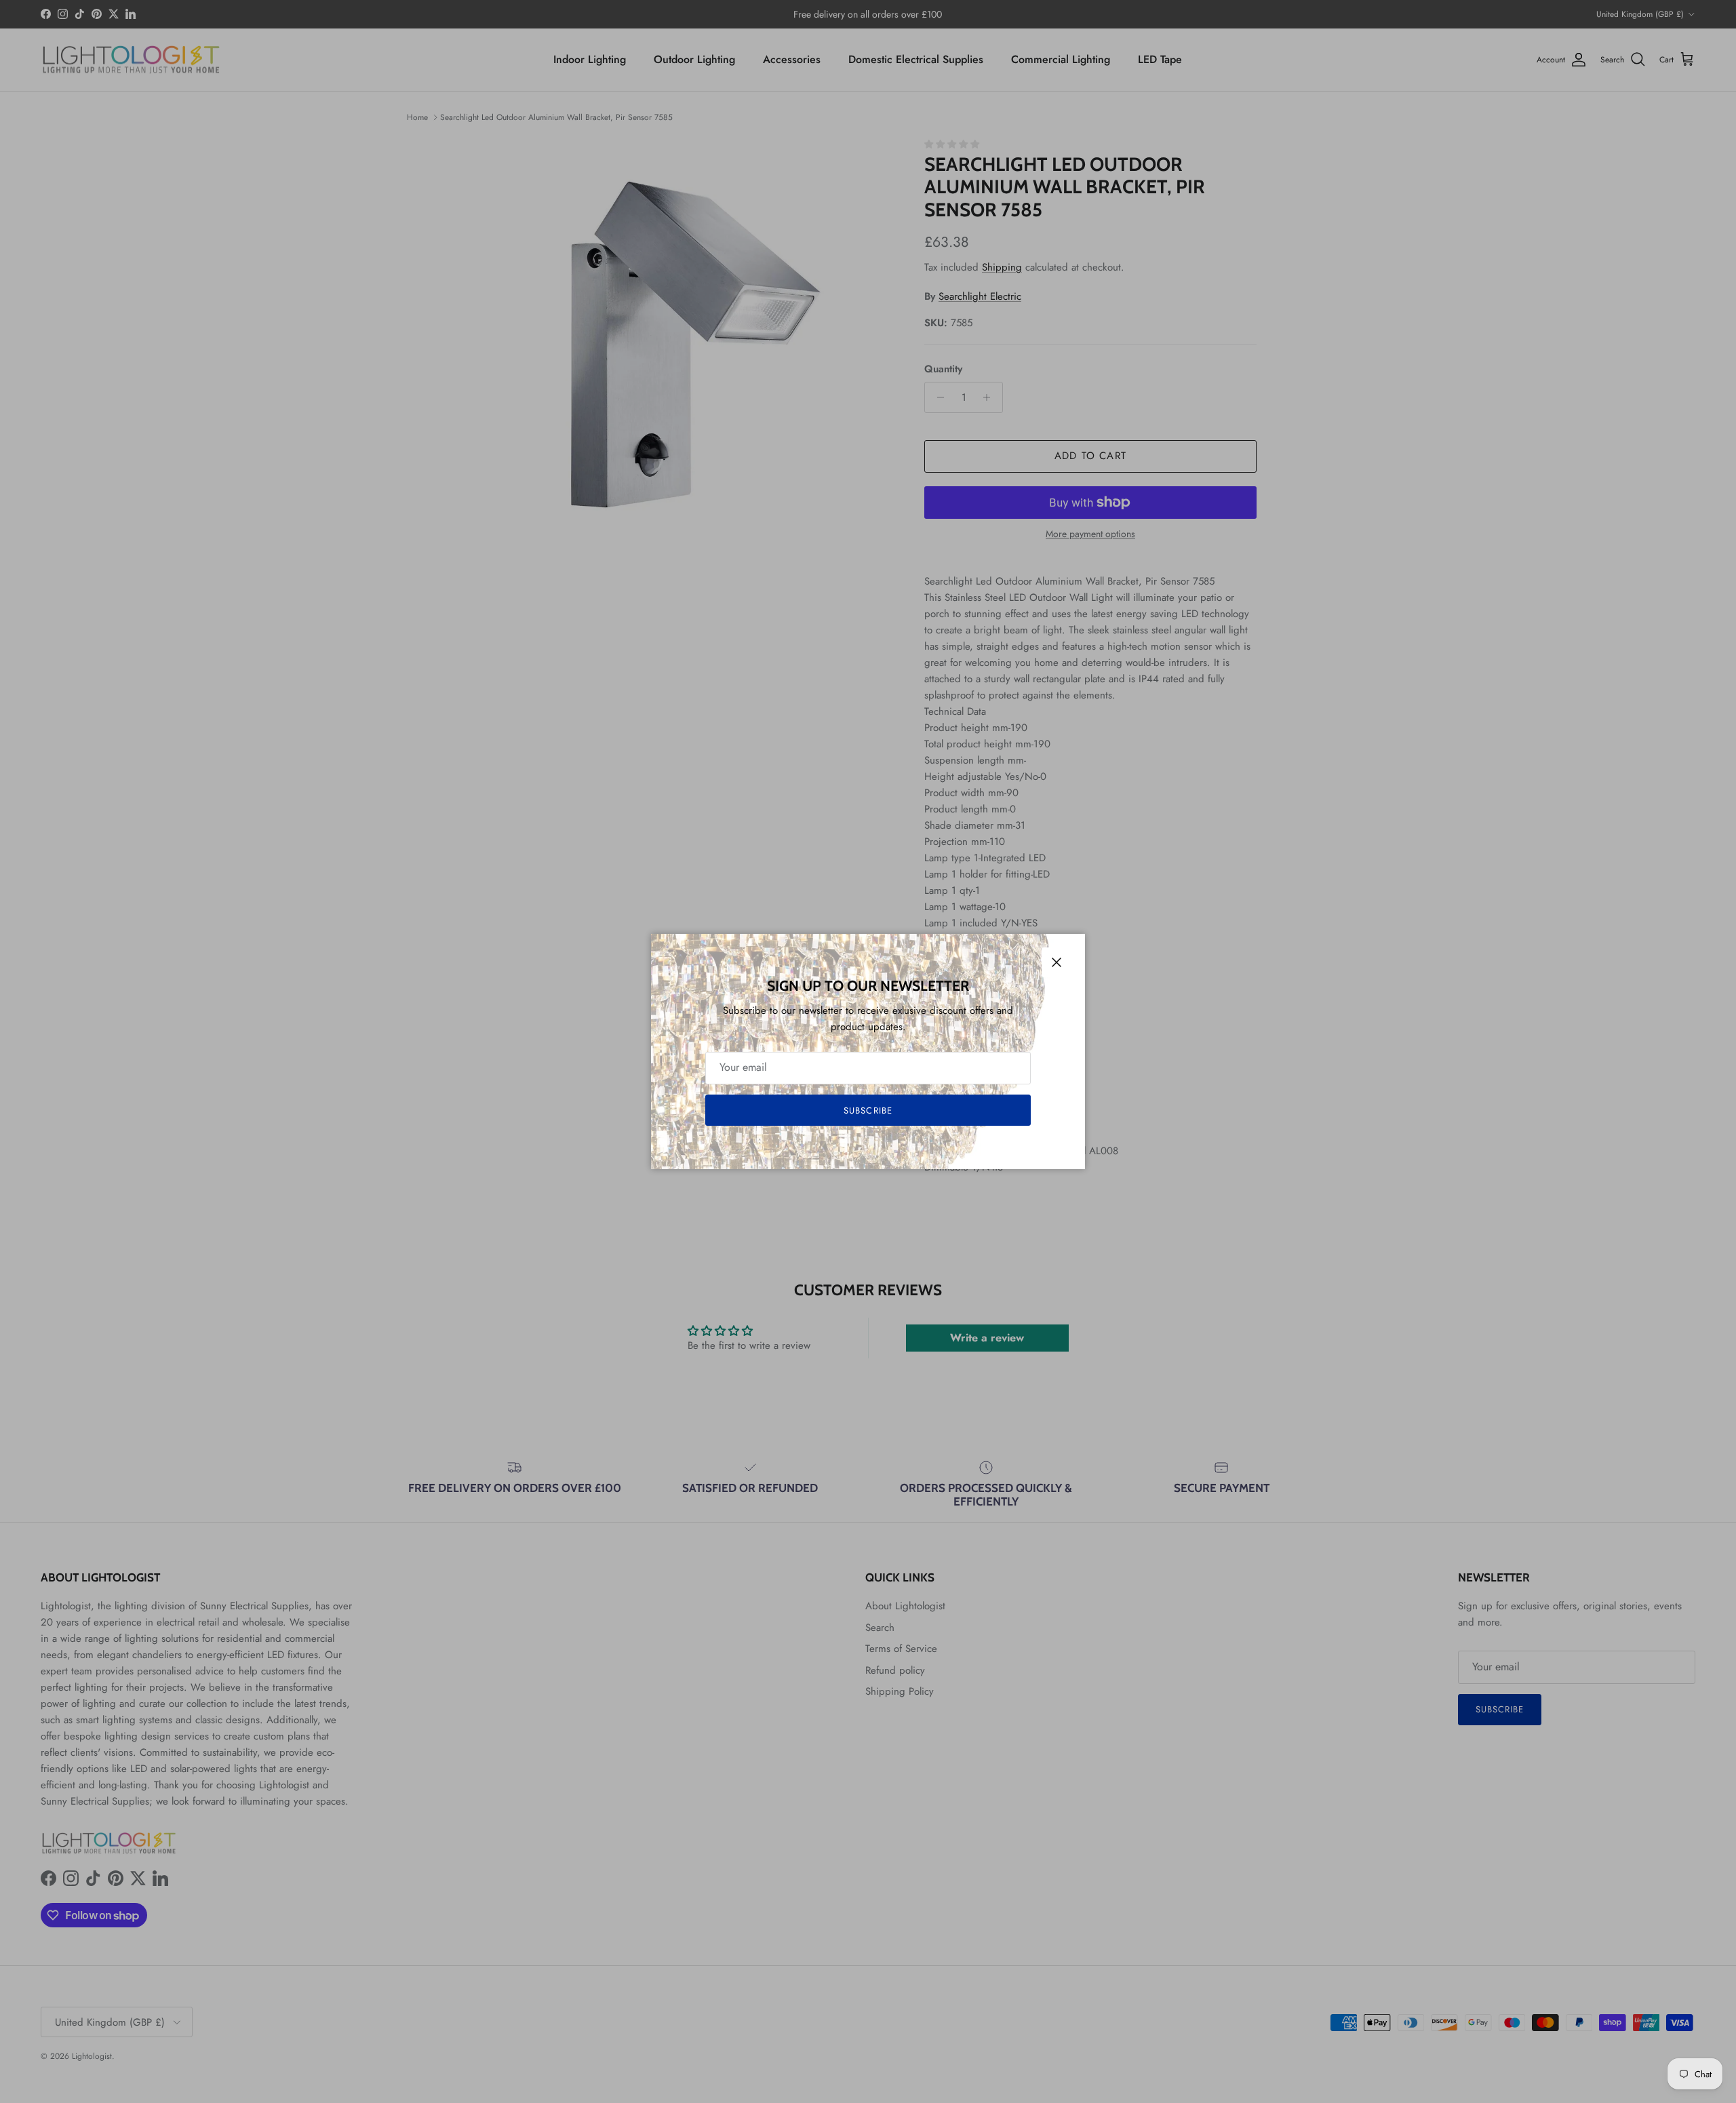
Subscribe (868, 1111)
